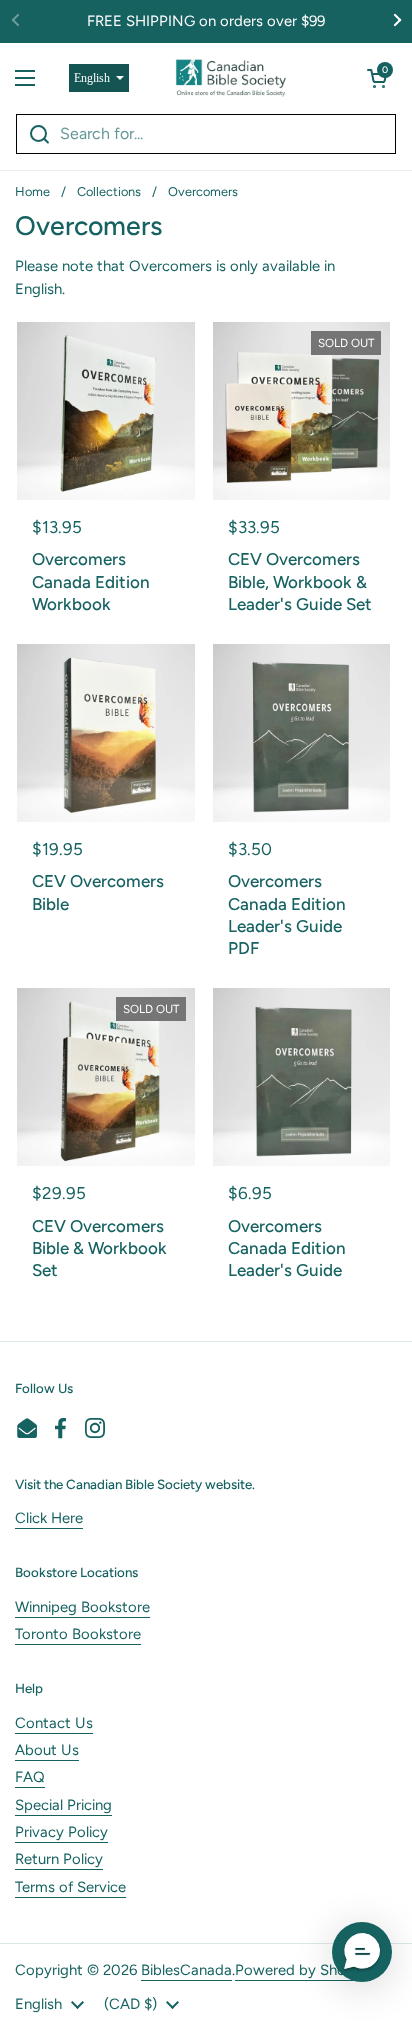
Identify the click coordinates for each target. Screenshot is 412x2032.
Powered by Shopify (303, 1970)
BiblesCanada (186, 1970)
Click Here (49, 1518)
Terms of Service (70, 1887)
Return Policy (59, 1859)
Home (32, 191)
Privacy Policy (61, 1832)
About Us (47, 1750)
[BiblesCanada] (231, 78)
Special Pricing (63, 1805)
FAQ (30, 1777)
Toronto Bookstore (78, 1634)
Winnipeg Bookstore (82, 1607)
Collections (109, 191)
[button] (377, 78)
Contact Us (54, 1723)
